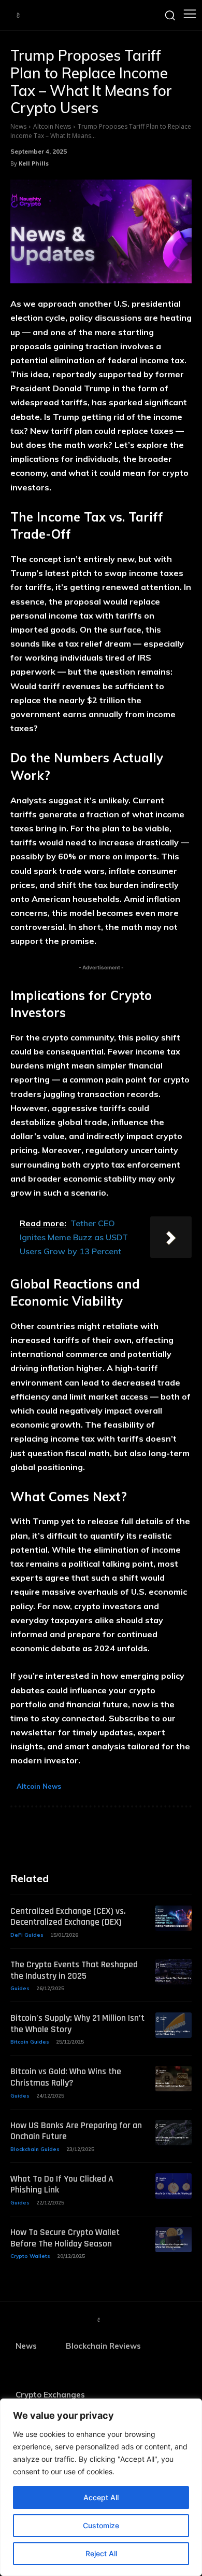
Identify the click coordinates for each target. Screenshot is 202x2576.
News (18, 126)
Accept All (101, 2497)
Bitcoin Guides (30, 2042)
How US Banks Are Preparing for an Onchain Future (76, 2131)
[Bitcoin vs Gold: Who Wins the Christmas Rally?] (174, 2079)
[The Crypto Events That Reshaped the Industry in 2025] (174, 1972)
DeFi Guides (27, 1935)
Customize (101, 2525)
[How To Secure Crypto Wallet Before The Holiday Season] (174, 2239)
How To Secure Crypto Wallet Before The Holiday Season (65, 2238)
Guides (20, 1988)
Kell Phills (34, 163)
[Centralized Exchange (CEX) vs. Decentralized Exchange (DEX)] (174, 1918)
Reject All (101, 2553)
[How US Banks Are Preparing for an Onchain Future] (174, 2133)
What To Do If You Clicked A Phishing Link (62, 2184)
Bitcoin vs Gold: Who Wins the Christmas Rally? (66, 2077)
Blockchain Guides (35, 2149)
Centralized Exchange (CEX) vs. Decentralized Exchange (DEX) (68, 1917)
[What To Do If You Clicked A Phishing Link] (174, 2186)
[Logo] (18, 15)
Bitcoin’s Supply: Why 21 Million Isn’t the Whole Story (77, 2024)
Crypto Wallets (30, 2256)
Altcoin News (52, 126)
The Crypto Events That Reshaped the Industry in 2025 (74, 1970)
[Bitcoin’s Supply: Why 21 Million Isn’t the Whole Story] (174, 2025)
